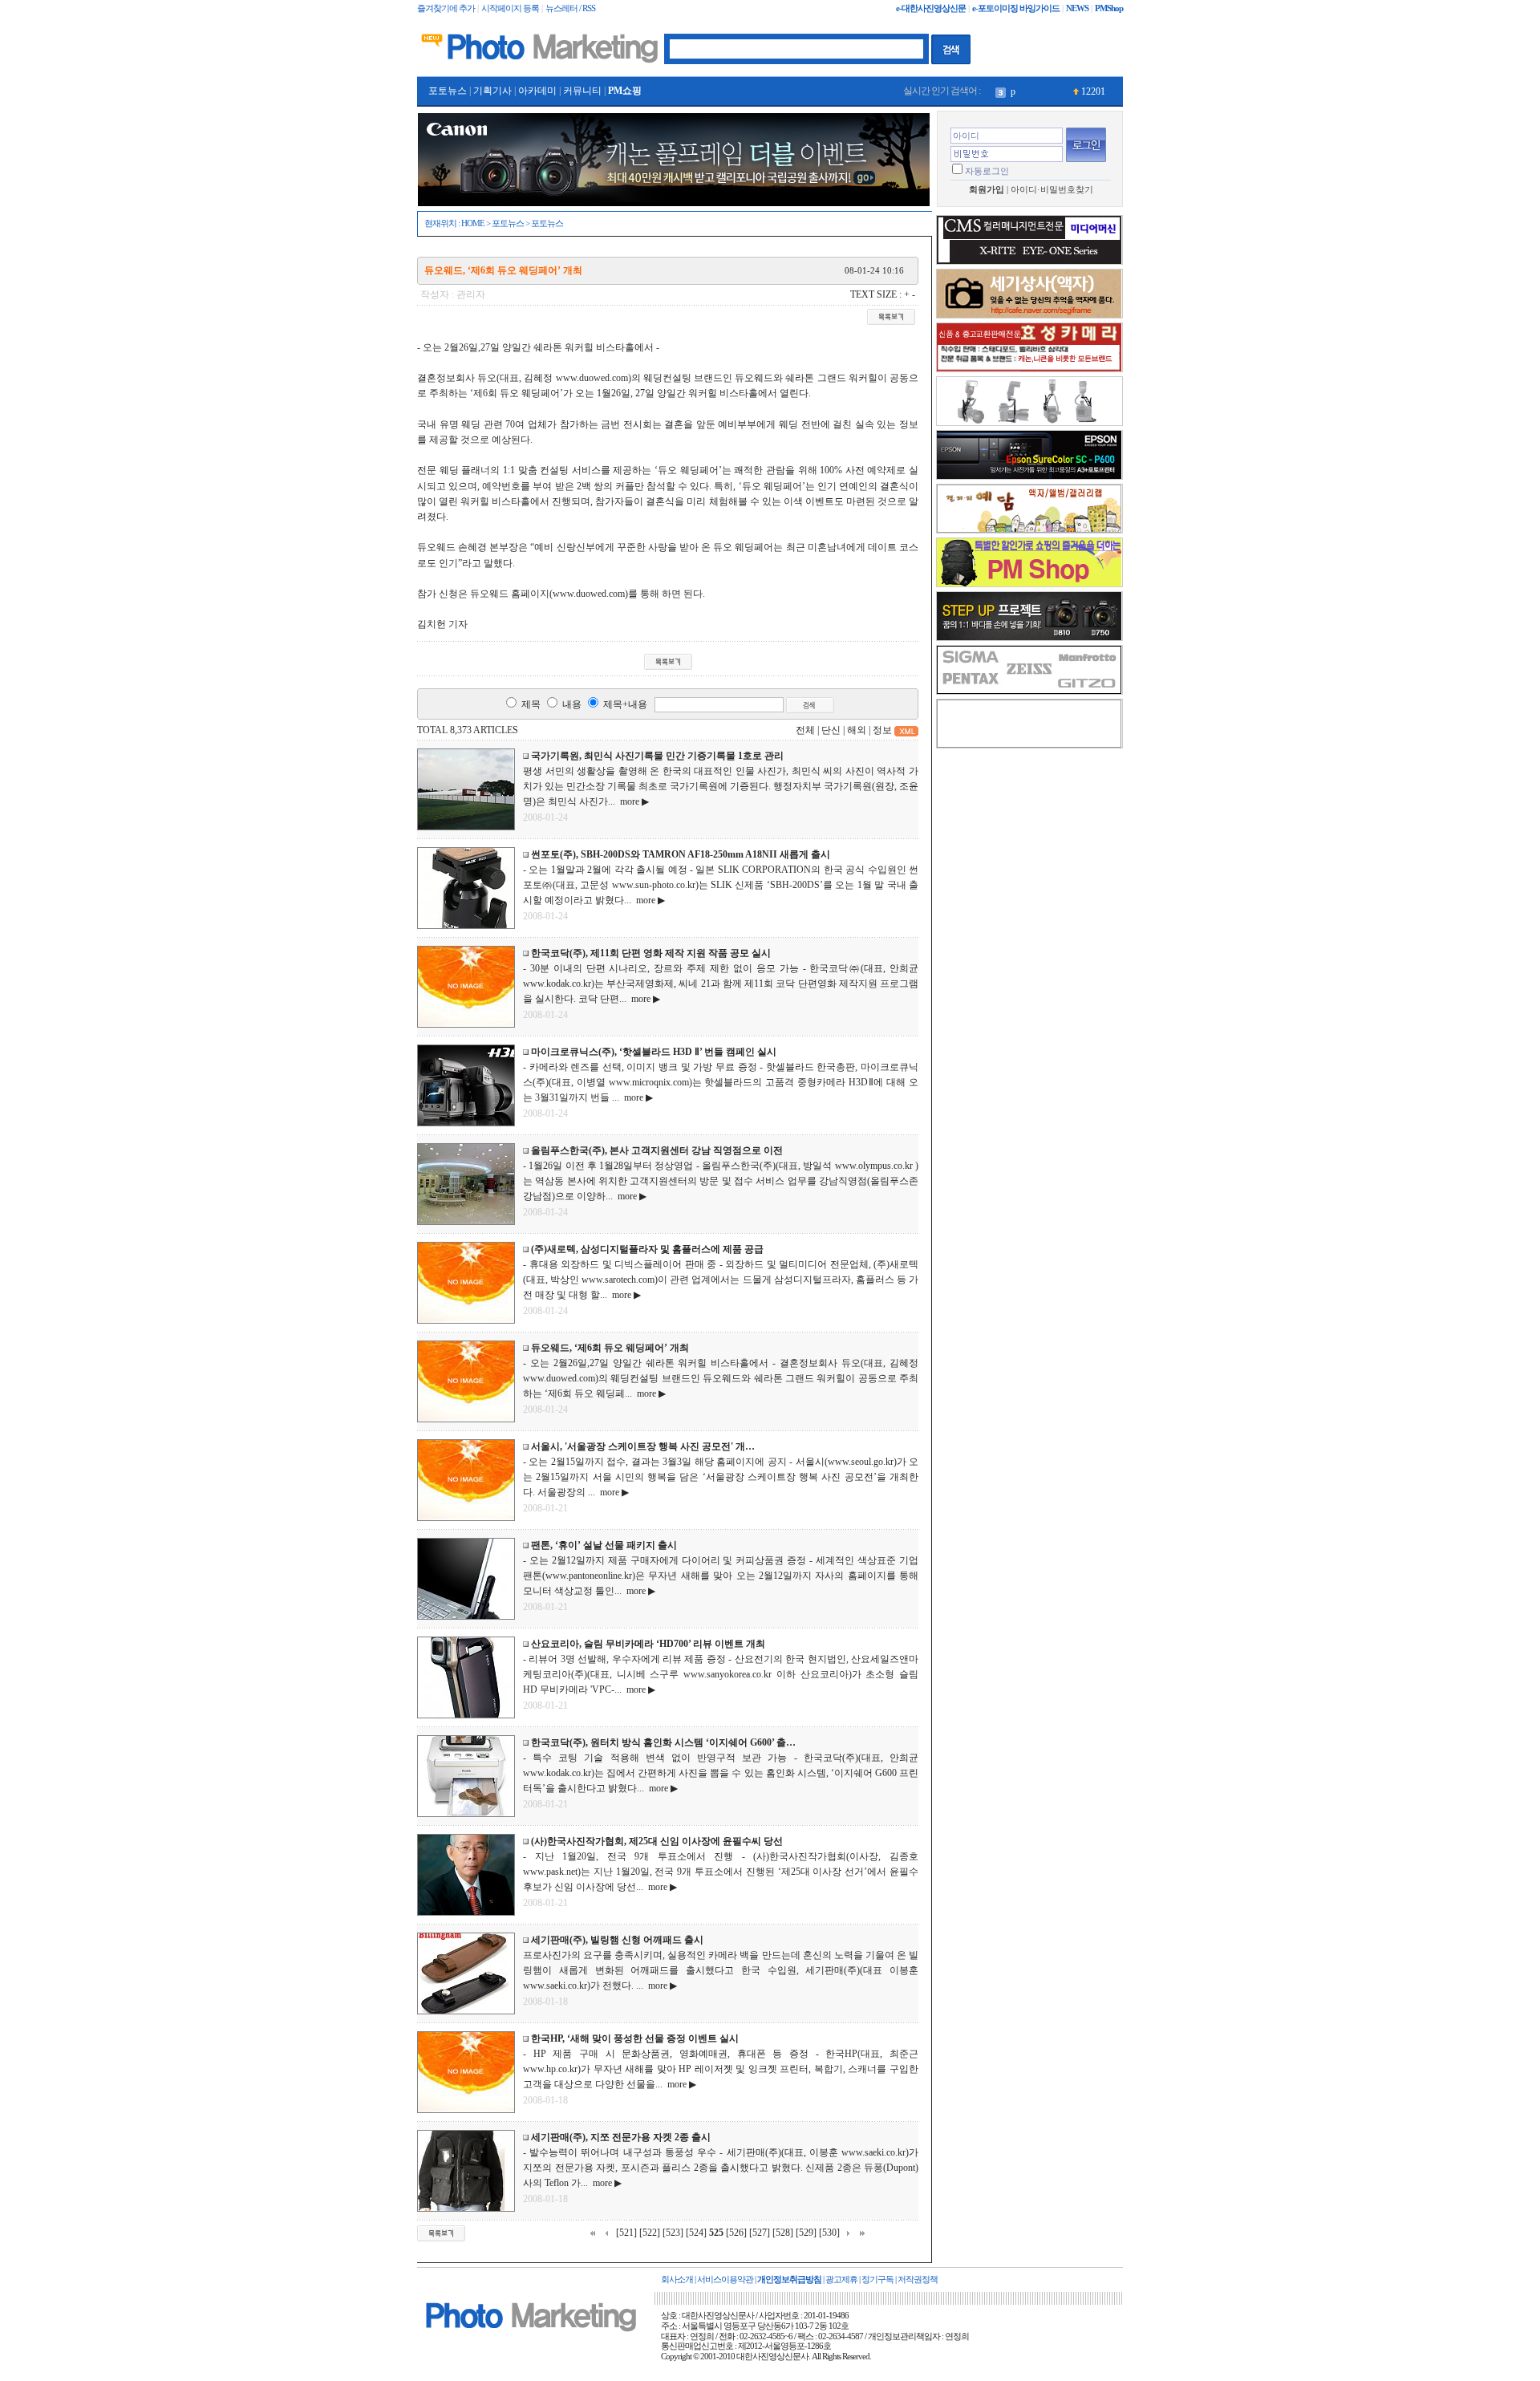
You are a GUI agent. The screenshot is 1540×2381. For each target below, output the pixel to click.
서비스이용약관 (725, 2280)
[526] (736, 2233)
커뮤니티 (582, 91)
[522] (650, 2233)
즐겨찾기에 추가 (446, 8)
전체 (805, 730)
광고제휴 (841, 2280)
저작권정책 (918, 2280)
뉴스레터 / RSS (570, 8)
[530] (829, 2233)
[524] (696, 2233)
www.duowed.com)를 (595, 594)
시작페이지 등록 (510, 8)
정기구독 (877, 2280)
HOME (473, 223)
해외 (857, 730)
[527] (760, 2233)
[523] (673, 2233)
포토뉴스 (448, 91)
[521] (626, 2233)
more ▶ (632, 801)
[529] (806, 2233)
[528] (783, 2233)
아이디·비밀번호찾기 (1052, 190)
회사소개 (677, 2280)
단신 (831, 730)
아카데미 (537, 91)
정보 (882, 730)
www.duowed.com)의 (598, 378)
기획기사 (492, 91)
